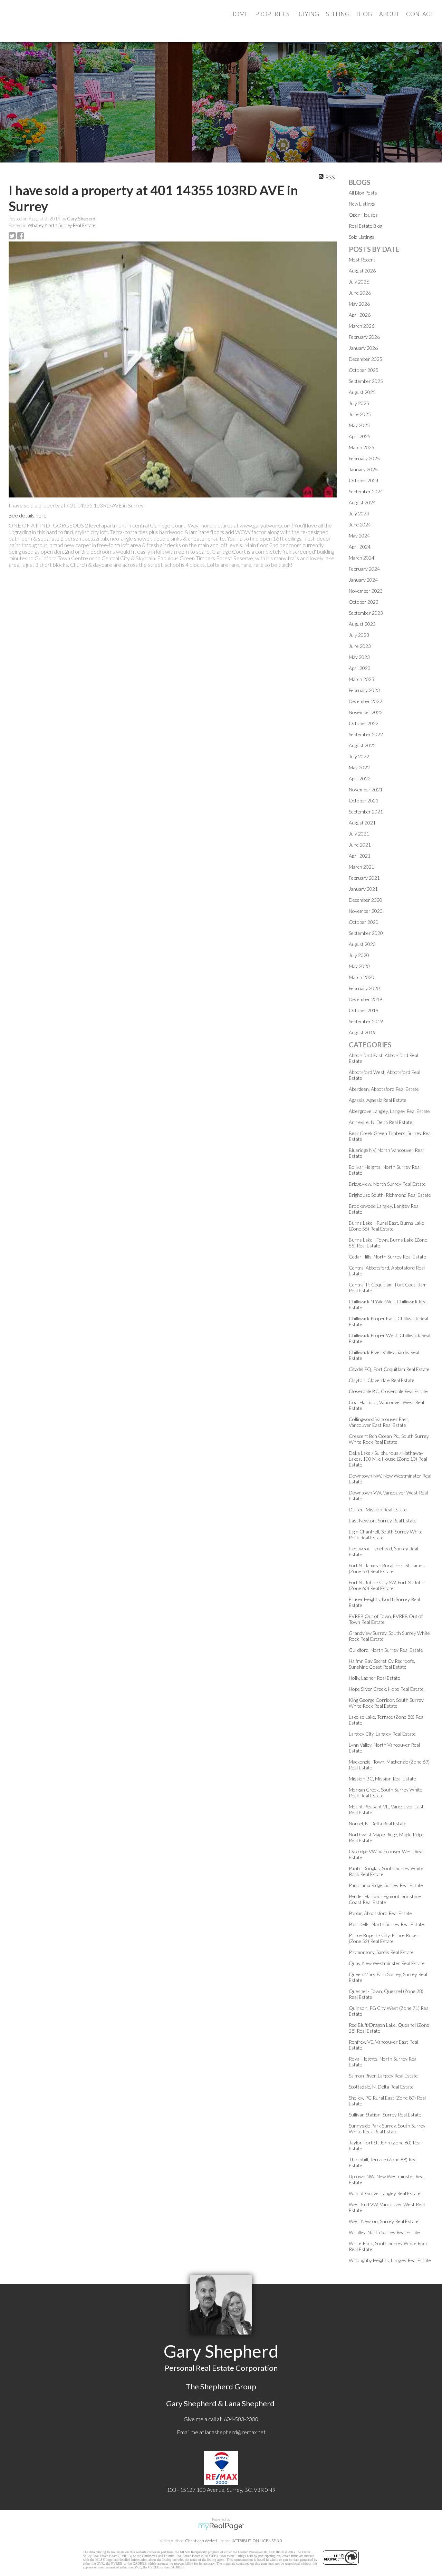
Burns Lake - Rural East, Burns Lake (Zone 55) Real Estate (386, 1226)
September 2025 (366, 381)
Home (239, 14)
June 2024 (360, 525)
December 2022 (366, 701)
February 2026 (364, 337)
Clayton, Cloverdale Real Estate (382, 1380)
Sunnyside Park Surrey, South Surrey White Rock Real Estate (387, 2129)
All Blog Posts (363, 193)
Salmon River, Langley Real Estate (383, 2076)
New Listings (362, 204)
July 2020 (359, 955)
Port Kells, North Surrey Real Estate (386, 1924)
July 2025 (359, 403)
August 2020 (362, 944)
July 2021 (359, 834)
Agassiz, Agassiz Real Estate (378, 1100)
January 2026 (363, 348)
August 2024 (362, 502)
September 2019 (366, 1021)
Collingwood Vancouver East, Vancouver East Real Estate (379, 1422)
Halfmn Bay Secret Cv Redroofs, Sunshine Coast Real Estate (382, 1664)
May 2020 (359, 966)
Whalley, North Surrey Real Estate (61, 225)
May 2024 (359, 536)
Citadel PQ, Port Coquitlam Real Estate (389, 1369)
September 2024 (366, 491)
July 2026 (359, 282)
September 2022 (366, 734)
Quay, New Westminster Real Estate (387, 1963)
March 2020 (362, 977)
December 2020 (366, 900)
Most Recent (362, 260)
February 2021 (364, 878)
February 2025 (364, 458)
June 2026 (360, 293)
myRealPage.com (221, 2526)
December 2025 (366, 359)
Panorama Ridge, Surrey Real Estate (386, 1885)
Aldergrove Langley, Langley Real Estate (389, 1111)
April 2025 (360, 436)
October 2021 (364, 801)
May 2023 (359, 657)
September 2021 (366, 812)
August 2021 (362, 823)
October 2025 (364, 370)
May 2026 (359, 304)
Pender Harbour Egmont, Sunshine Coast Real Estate (385, 1899)
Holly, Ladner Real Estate (374, 1678)
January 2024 (363, 580)
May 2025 (359, 425)
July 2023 (359, 635)
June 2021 (360, 845)
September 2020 (366, 933)
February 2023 (364, 690)
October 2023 (364, 602)
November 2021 (366, 789)
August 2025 (362, 392)
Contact (420, 14)
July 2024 (359, 514)
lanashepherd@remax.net (235, 2432)
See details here (28, 515)
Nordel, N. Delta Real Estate (378, 1823)
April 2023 (360, 668)
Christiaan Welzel (201, 2541)
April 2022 (360, 778)
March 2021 (362, 867)
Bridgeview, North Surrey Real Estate (387, 1184)
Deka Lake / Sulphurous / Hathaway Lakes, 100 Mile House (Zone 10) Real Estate (388, 1459)
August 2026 (362, 271)
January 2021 (363, 889)
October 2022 (364, 723)
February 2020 (364, 988)
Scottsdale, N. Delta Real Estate (381, 2087)
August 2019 (362, 1032)
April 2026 (360, 315)
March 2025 (362, 447)
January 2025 (363, 469)
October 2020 (364, 922)
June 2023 (360, 646)
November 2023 (366, 591)
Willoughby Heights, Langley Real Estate (390, 2260)
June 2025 (360, 414)
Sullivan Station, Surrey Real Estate (385, 2115)
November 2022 (366, 712)
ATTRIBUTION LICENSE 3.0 (257, 2541)
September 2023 (366, 613)
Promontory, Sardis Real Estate (381, 1952)
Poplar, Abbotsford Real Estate (380, 1913)
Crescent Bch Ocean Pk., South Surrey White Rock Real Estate (389, 1439)
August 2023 (362, 624)
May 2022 (359, 767)
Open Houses (363, 215)
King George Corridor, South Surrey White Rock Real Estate (386, 1703)
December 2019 (366, 999)
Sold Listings (362, 237)
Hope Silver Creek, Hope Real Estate (386, 1689)
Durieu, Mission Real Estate (378, 1509)
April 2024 (360, 547)
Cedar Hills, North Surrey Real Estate (387, 1257)
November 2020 (366, 911)
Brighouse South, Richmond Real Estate (390, 1195)
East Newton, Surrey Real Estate (383, 1521)
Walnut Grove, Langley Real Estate (385, 2193)
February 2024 (364, 569)
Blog (364, 14)
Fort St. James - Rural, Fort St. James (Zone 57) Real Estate (387, 1568)
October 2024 (364, 480)
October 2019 (364, 1010)
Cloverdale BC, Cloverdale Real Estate (388, 1391)
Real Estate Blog (366, 226)
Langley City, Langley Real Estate (382, 1734)
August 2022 (362, 745)
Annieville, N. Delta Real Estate (381, 1122)
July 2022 (359, 756)
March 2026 (362, 326)
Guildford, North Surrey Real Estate (386, 1650)
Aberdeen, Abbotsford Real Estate (384, 1089)
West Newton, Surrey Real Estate (384, 2221)
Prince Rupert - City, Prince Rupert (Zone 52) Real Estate (385, 1938)
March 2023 (362, 679)
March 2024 (362, 558)
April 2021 (360, 856)
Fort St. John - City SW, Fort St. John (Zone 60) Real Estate (387, 1585)
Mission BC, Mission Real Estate (382, 1779)
